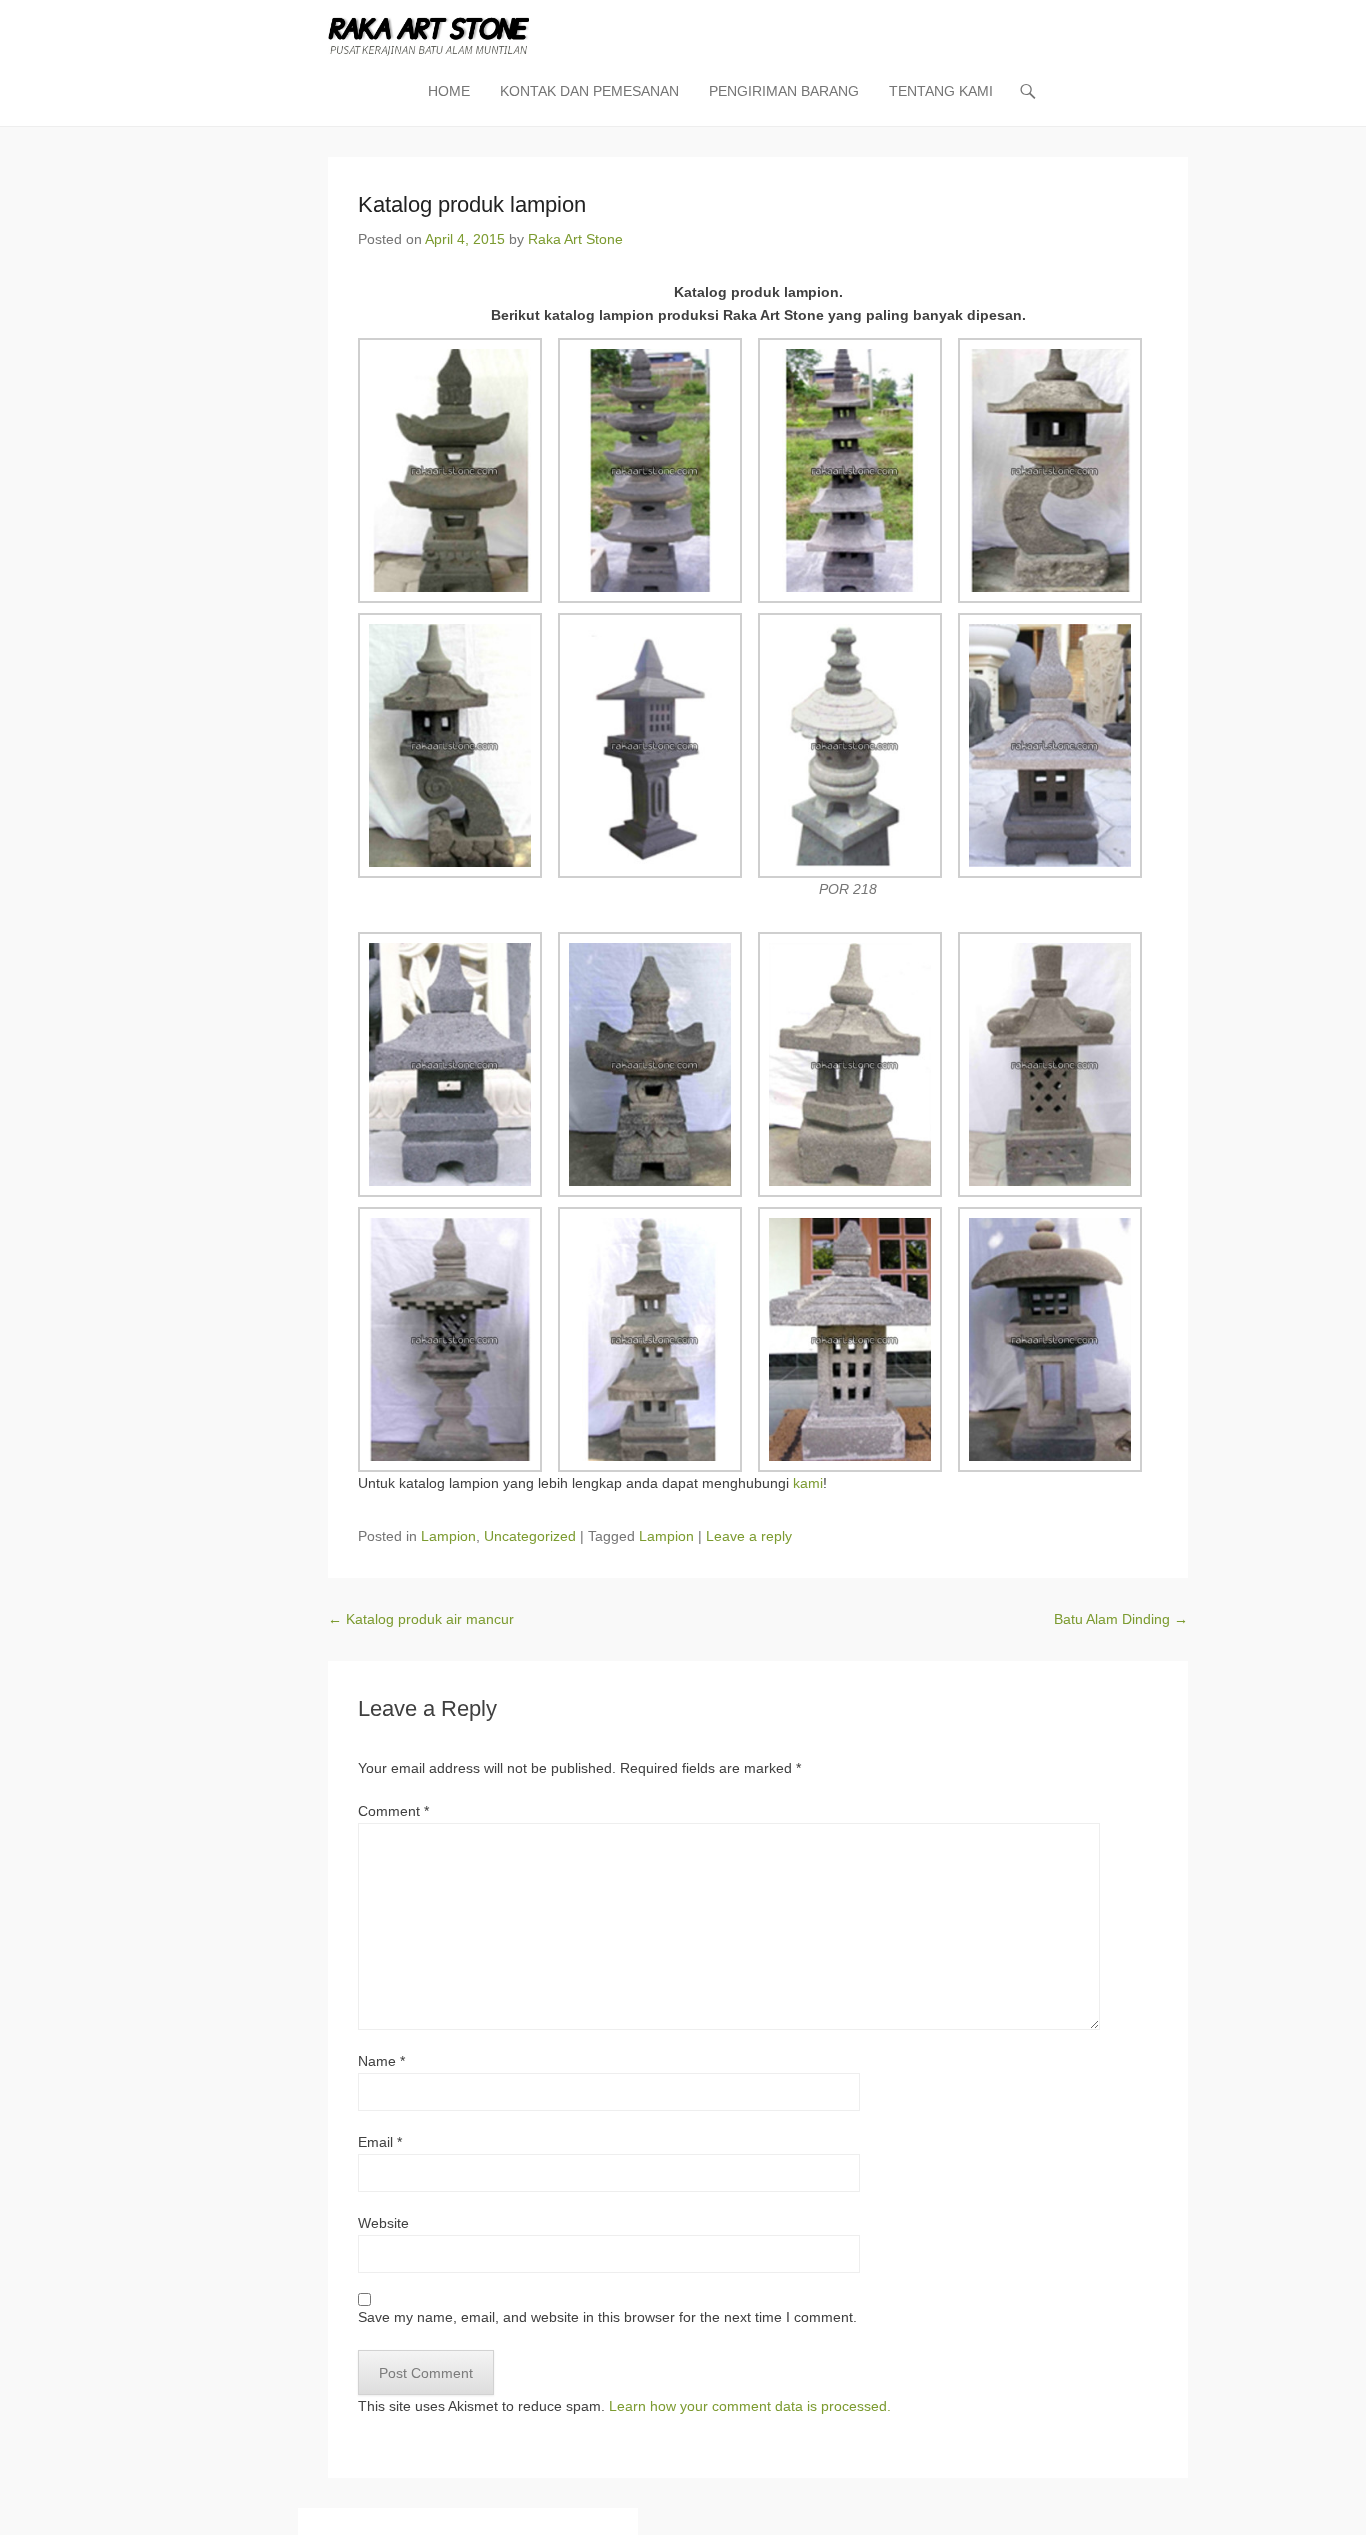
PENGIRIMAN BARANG (784, 91)
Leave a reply (749, 1536)
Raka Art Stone (575, 239)
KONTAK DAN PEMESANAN (589, 91)
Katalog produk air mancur (421, 1619)
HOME (449, 91)
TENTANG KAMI (941, 91)
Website (383, 2223)
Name (381, 2061)
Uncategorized (530, 1536)
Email (380, 2142)
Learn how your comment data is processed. (750, 2406)
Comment (393, 1811)
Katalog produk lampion (472, 204)
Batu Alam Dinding (1121, 1619)
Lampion (448, 1536)
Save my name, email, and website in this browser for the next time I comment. (607, 2317)
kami (808, 1483)
